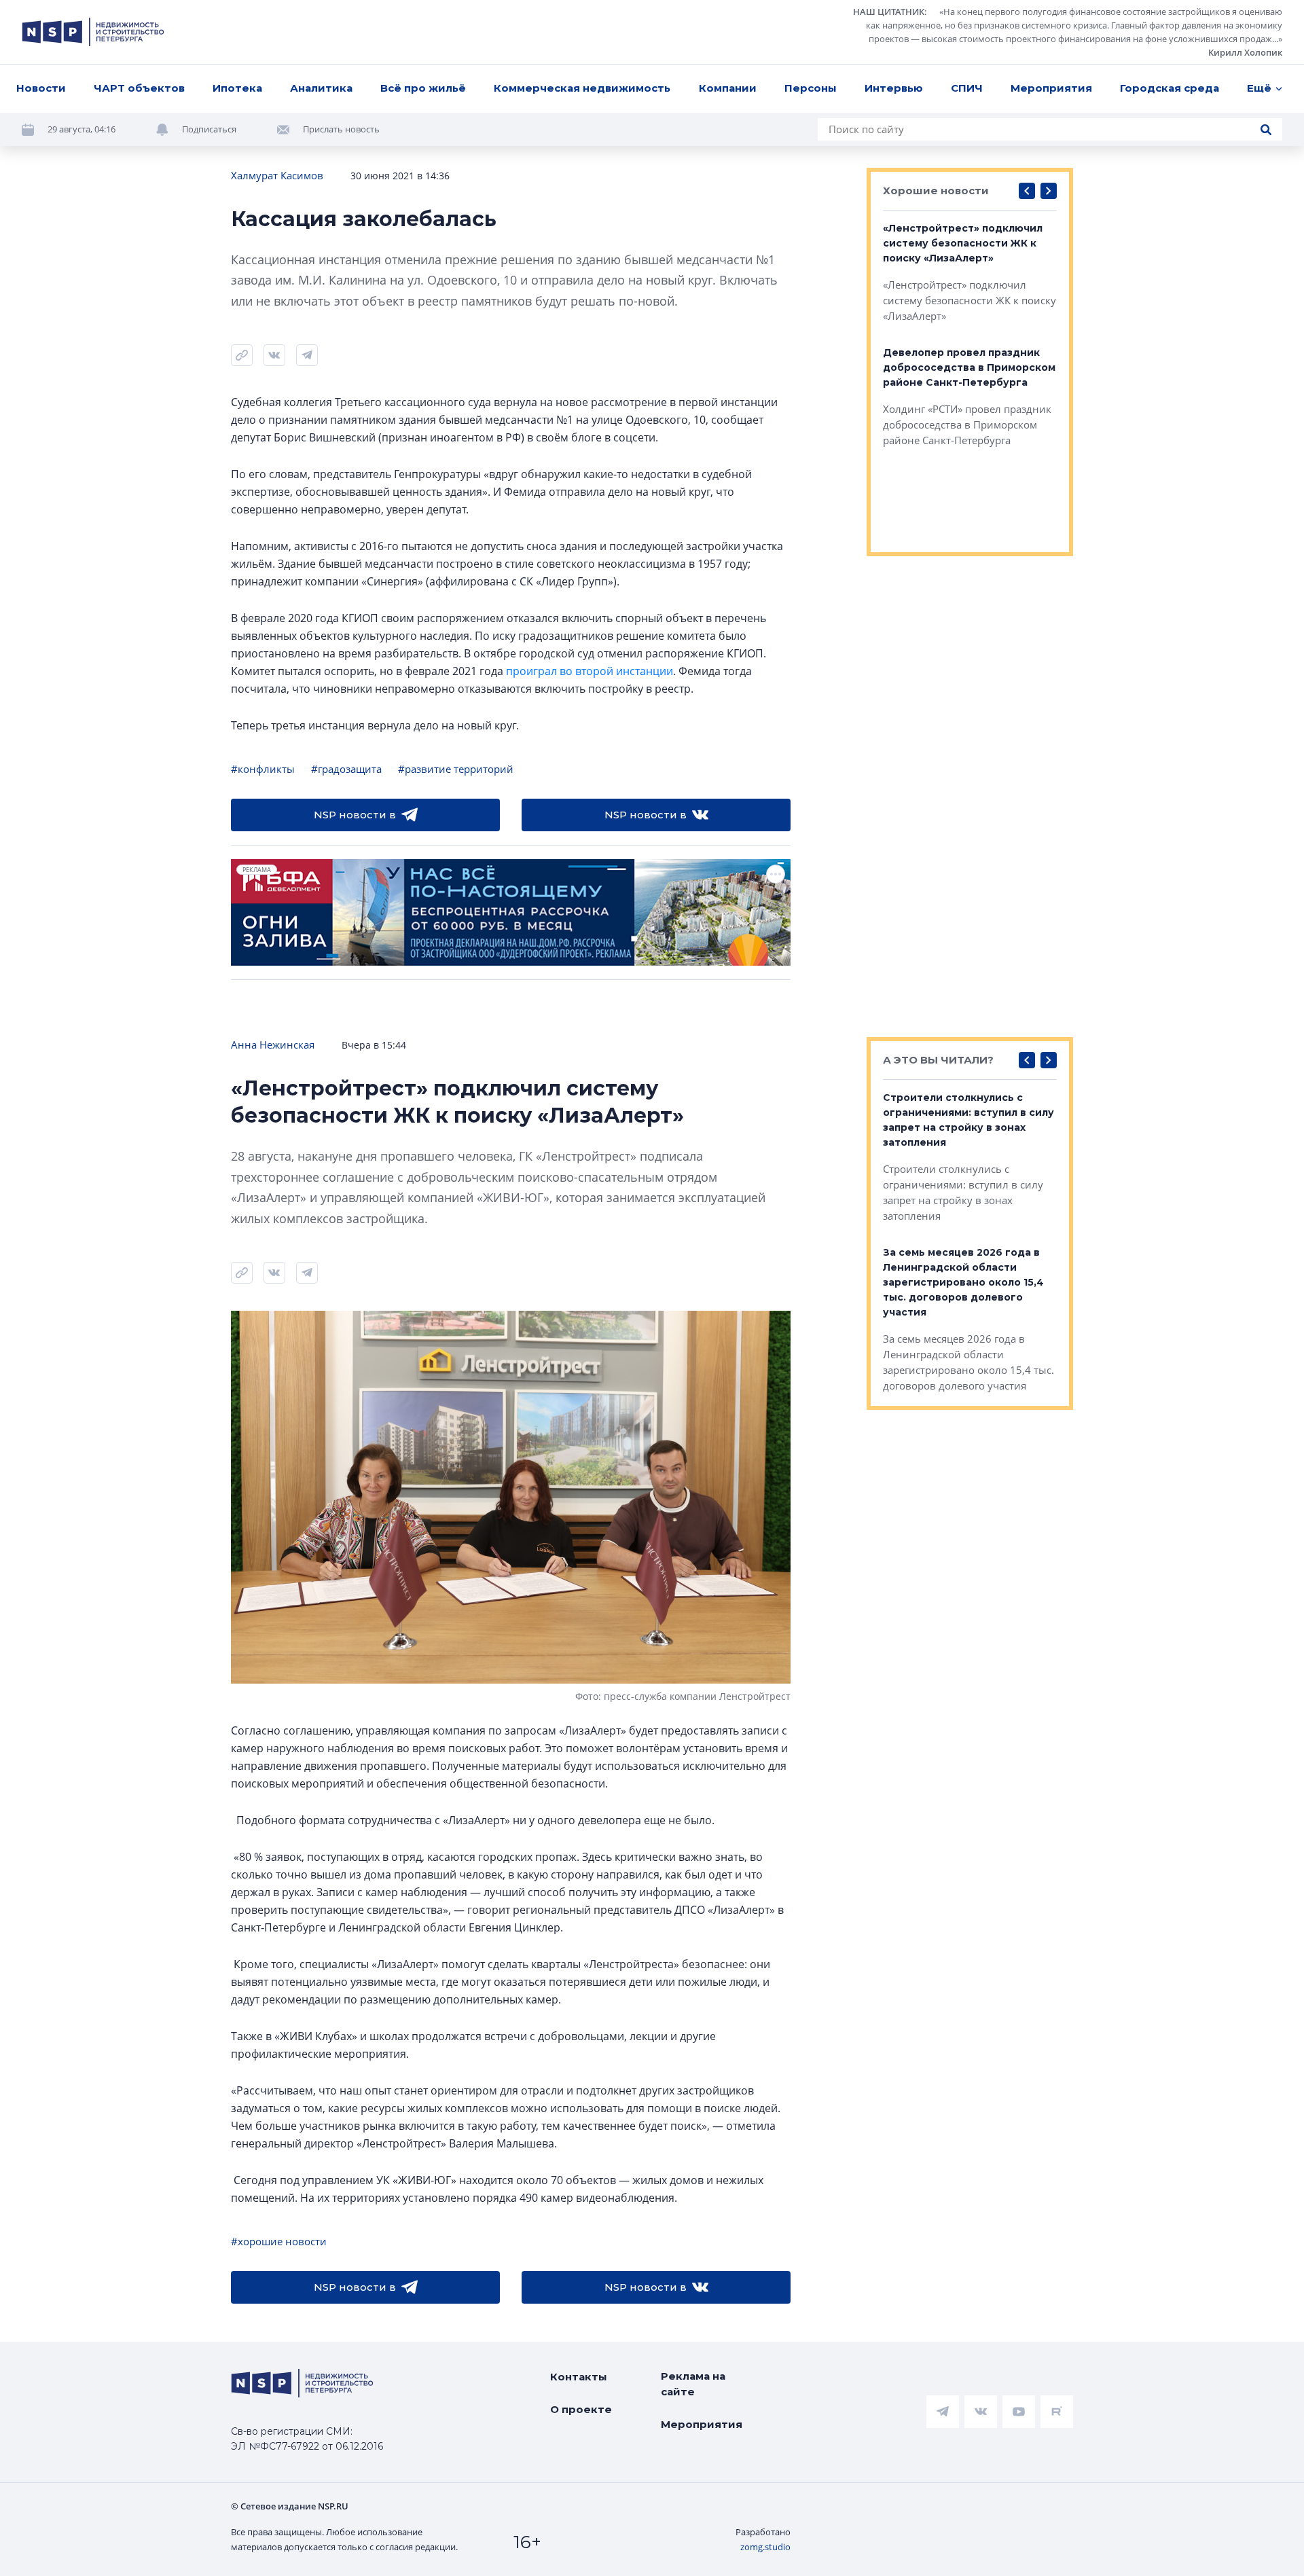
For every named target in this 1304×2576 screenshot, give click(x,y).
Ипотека (237, 88)
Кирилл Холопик (1245, 52)
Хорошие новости (936, 191)
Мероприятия (1051, 88)
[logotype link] (93, 32)
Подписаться (209, 129)
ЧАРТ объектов (139, 88)
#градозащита (346, 769)
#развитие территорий (456, 769)
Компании (728, 88)
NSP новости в (355, 815)
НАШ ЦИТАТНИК (889, 12)
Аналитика (321, 88)
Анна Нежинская (273, 1045)
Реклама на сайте (693, 2384)
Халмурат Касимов (277, 175)
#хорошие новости (279, 2241)
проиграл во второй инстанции (590, 671)
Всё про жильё (423, 88)
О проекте (581, 2409)
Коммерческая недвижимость (582, 88)
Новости (41, 88)
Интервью (894, 88)
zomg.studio (765, 2547)
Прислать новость (341, 129)
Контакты (579, 2377)
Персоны (811, 88)
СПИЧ (967, 88)
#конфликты (263, 769)
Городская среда (1170, 88)
